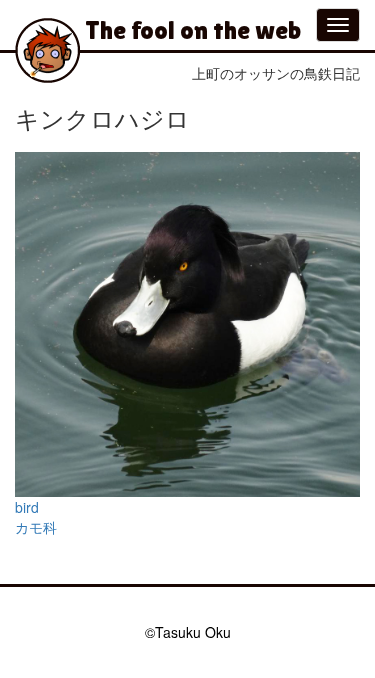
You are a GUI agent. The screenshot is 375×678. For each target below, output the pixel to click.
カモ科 (36, 527)
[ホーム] (47, 50)
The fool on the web (193, 30)
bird (27, 507)
